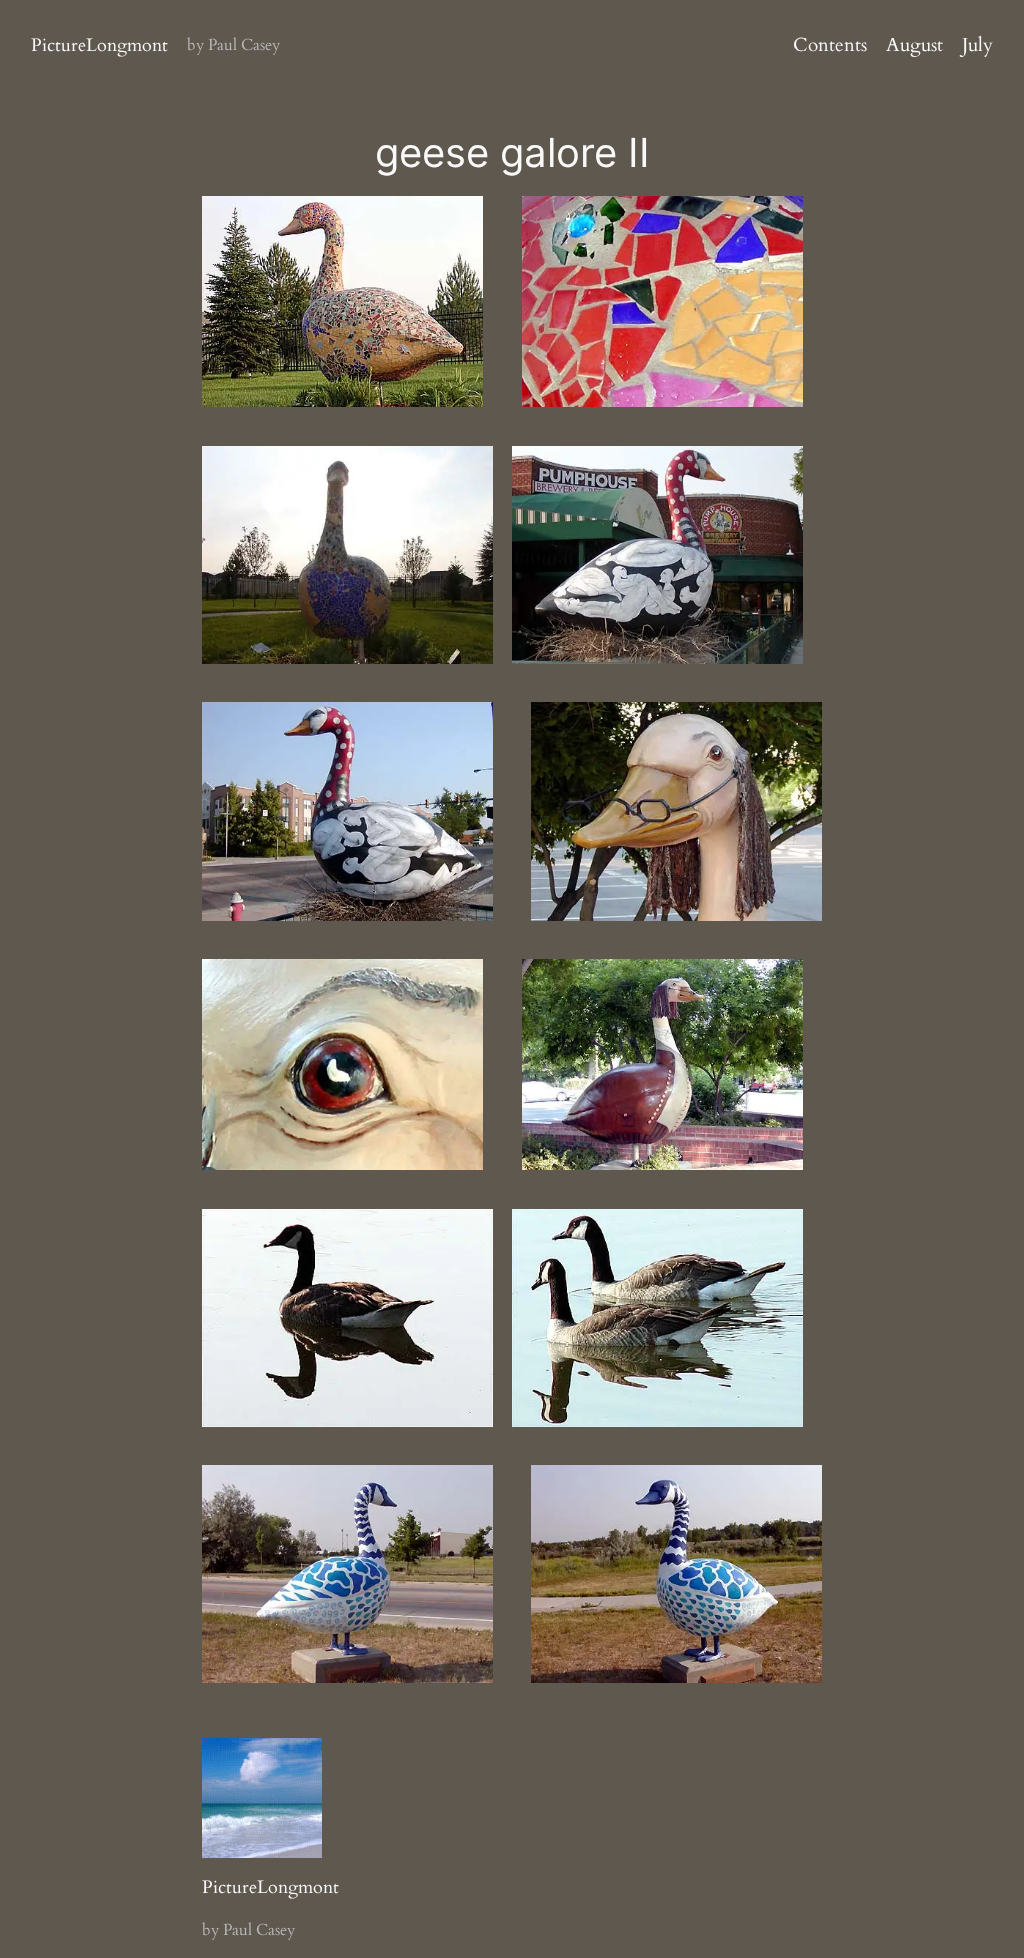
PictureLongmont (99, 45)
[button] (342, 301)
